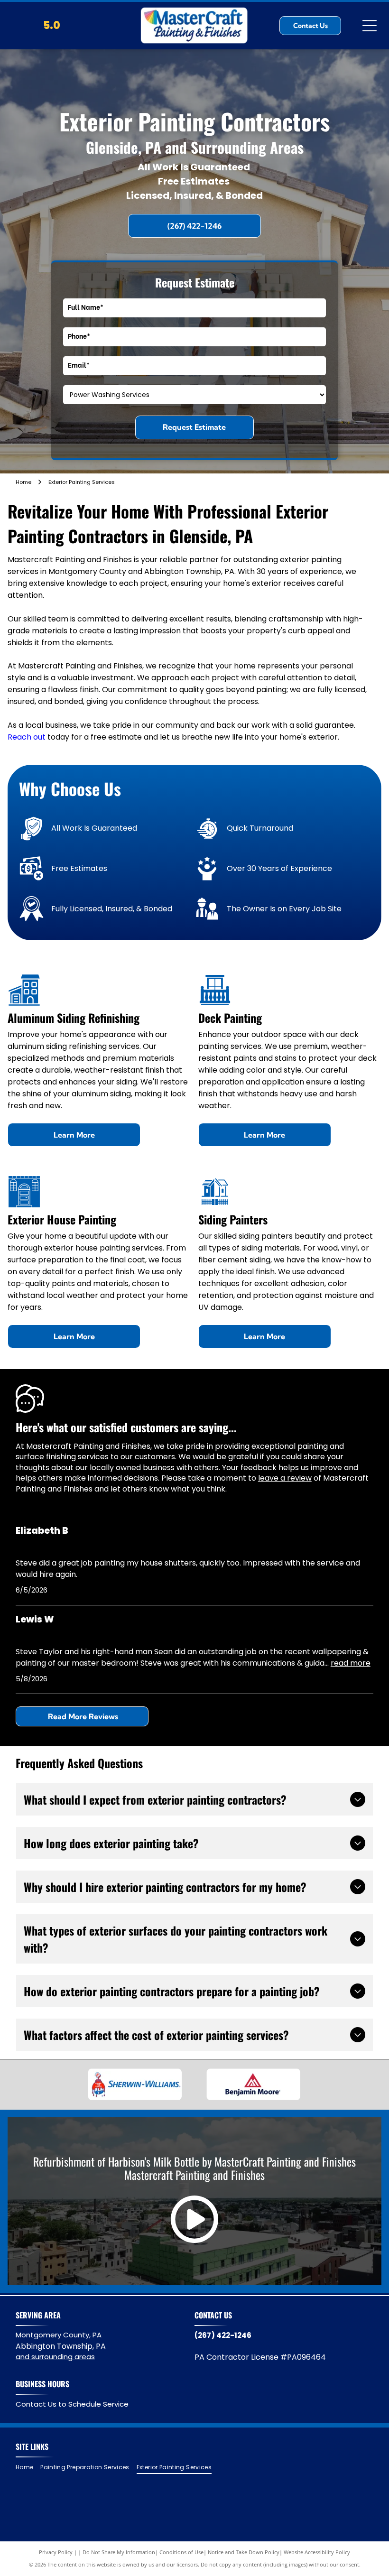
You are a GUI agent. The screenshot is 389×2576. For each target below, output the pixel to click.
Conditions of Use (181, 2552)
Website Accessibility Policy (317, 2552)
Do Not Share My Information (119, 2552)
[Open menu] (370, 26)
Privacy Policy (56, 2552)
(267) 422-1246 (223, 2335)
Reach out (27, 737)
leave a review (285, 1478)
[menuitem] (28, 2468)
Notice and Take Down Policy (244, 2552)
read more (351, 1663)
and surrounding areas (55, 2357)
